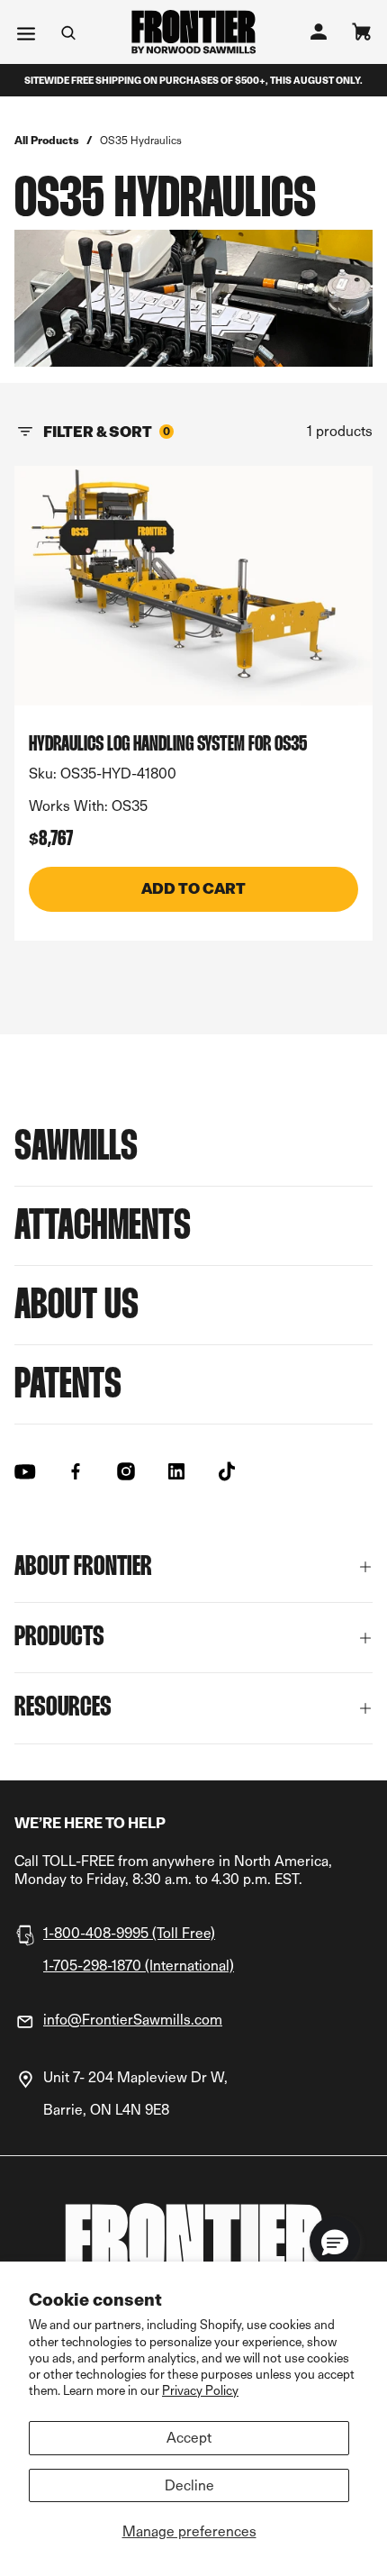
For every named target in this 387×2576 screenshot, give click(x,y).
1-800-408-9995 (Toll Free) (129, 1933)
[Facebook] (76, 1471)
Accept (189, 2438)
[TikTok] (227, 1471)
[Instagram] (126, 1471)
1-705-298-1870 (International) (139, 1966)
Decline (189, 2485)
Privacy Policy (200, 2390)
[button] (335, 2242)
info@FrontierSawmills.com (133, 2020)
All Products (47, 140)
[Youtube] (25, 1471)
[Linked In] (176, 1471)
